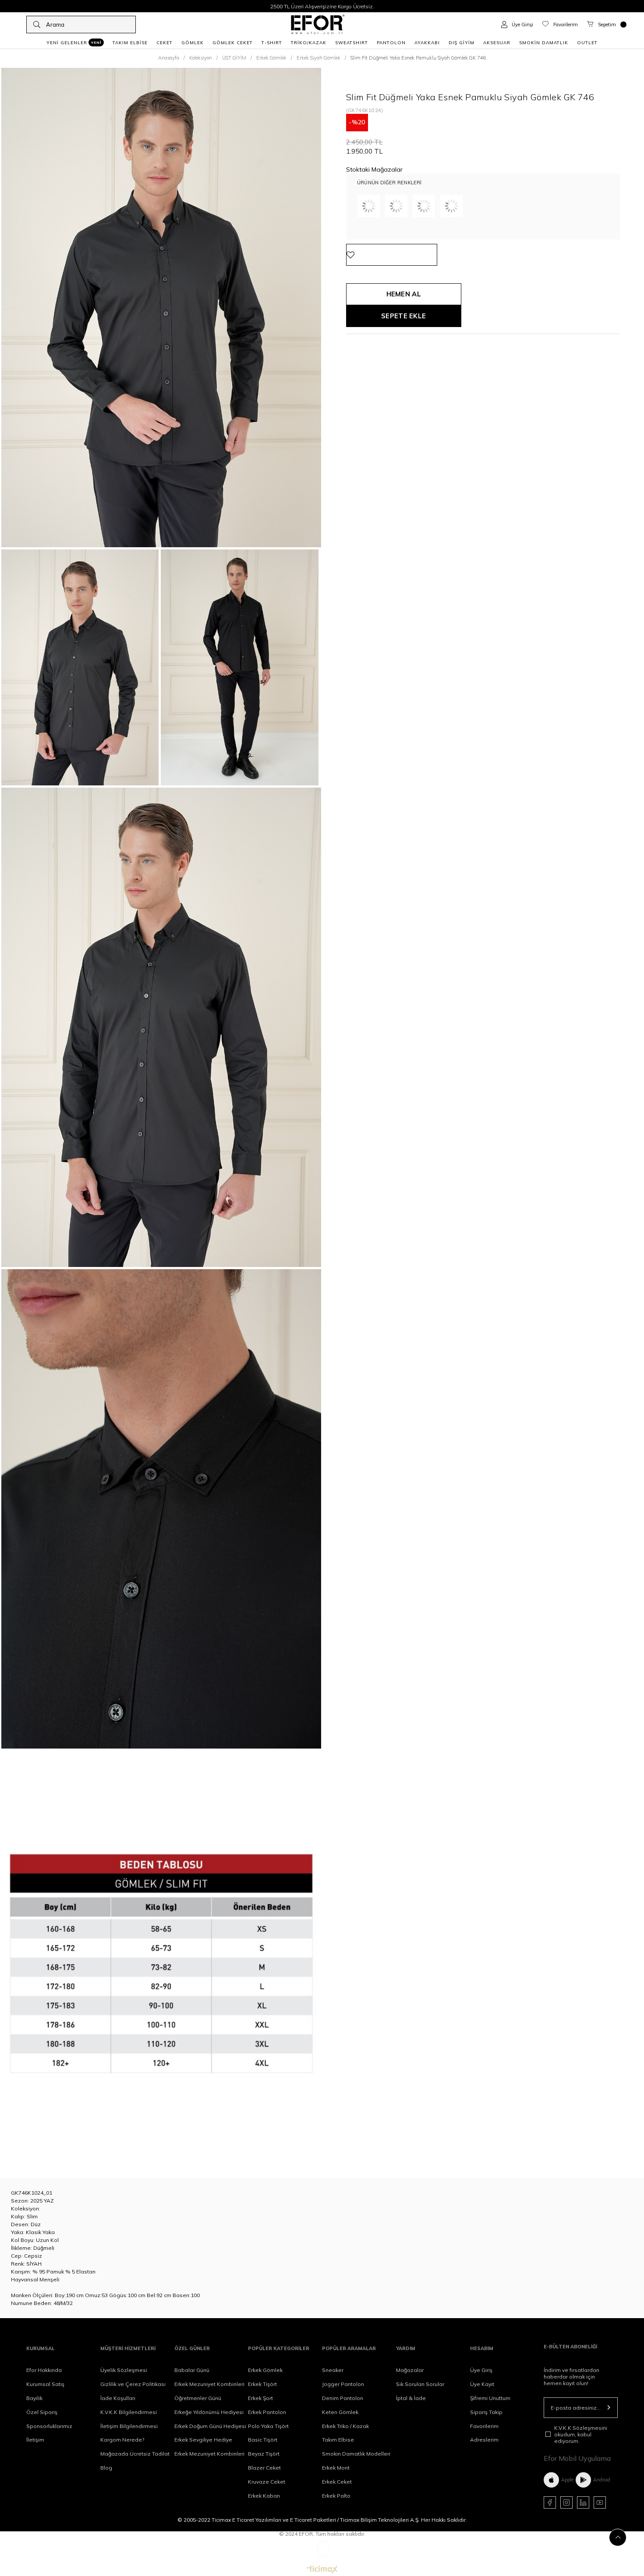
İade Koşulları (118, 2398)
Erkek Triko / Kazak (345, 2426)
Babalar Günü (192, 2370)
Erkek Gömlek (265, 2370)
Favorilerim (484, 2426)
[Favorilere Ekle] (392, 255)
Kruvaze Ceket (267, 2482)
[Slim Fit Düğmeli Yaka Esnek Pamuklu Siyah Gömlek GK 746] (451, 206)
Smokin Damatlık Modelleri (356, 2454)
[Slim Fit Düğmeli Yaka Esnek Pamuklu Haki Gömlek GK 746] (369, 206)
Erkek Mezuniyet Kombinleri (209, 2384)
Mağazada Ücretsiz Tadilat (135, 2454)
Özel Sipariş (42, 2412)
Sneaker (333, 2370)
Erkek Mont (336, 2468)
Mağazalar (410, 2370)
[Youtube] (600, 2502)
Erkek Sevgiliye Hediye (203, 2440)
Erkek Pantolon (267, 2412)
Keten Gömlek (340, 2412)
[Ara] (37, 25)
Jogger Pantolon (343, 2384)
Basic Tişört (263, 2440)
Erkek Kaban (264, 2496)
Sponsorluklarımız (49, 2426)
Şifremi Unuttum (490, 2398)
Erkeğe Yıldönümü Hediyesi (209, 2412)
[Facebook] (550, 2502)
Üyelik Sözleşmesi (124, 2370)
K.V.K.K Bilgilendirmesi (129, 2412)
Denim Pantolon (343, 2398)
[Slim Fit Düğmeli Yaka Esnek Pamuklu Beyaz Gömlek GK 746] (424, 206)
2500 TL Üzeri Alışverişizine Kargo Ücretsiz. (322, 6)
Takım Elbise (338, 2440)
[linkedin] (583, 2502)
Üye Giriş (481, 2370)
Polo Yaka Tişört (268, 2426)
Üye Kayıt (482, 2384)
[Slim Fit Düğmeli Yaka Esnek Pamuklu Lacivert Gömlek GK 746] (396, 206)
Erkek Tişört (262, 2384)
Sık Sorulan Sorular (420, 2384)
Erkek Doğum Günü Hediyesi (210, 2426)
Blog (106, 2468)
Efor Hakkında (44, 2370)
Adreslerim (484, 2440)
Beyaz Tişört (264, 2454)
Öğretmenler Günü (198, 2398)
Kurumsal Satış (45, 2384)
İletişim (35, 2440)
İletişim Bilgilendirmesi (129, 2426)
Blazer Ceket (264, 2468)
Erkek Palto (336, 2496)
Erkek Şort (260, 2398)
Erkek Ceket (337, 2482)
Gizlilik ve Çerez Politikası (133, 2384)
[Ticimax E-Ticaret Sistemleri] (322, 2570)
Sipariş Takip (486, 2412)
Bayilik (34, 2398)
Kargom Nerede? (122, 2440)
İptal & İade (411, 2398)
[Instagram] (566, 2502)
